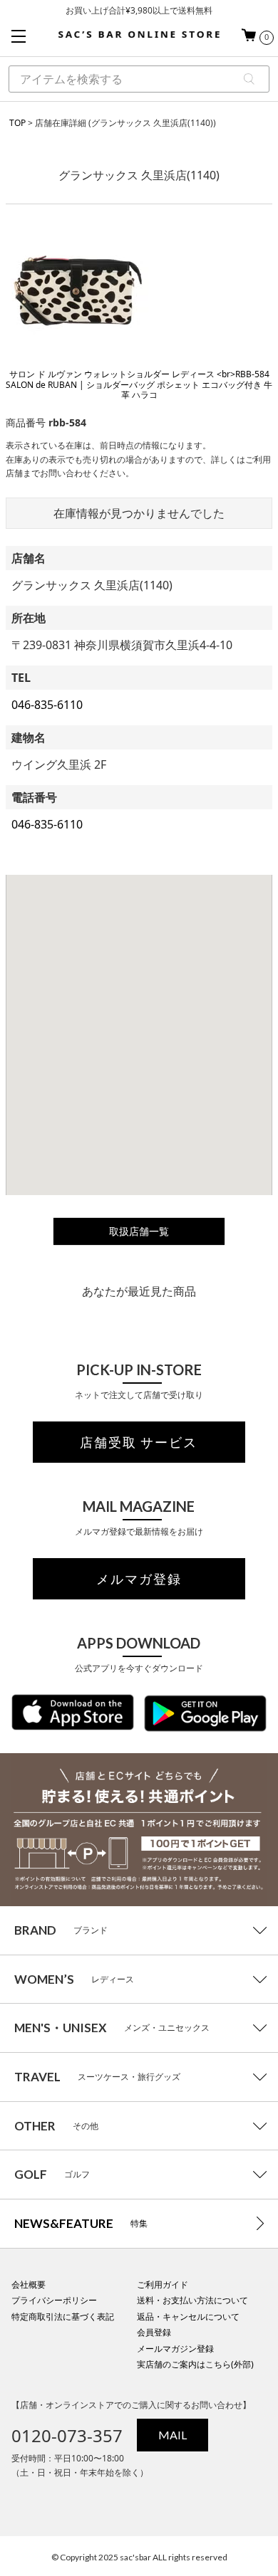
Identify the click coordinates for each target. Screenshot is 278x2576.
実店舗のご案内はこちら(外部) (195, 2364)
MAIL (173, 2435)
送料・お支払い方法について (192, 2300)
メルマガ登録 (139, 1579)
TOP (17, 123)
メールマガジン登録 (175, 2349)
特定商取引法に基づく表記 (63, 2317)
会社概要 (29, 2285)
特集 (81, 2223)
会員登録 (154, 2332)
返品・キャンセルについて (188, 2317)
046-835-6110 (47, 705)
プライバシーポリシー (54, 2300)
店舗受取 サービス (139, 1442)
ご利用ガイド (163, 2285)
